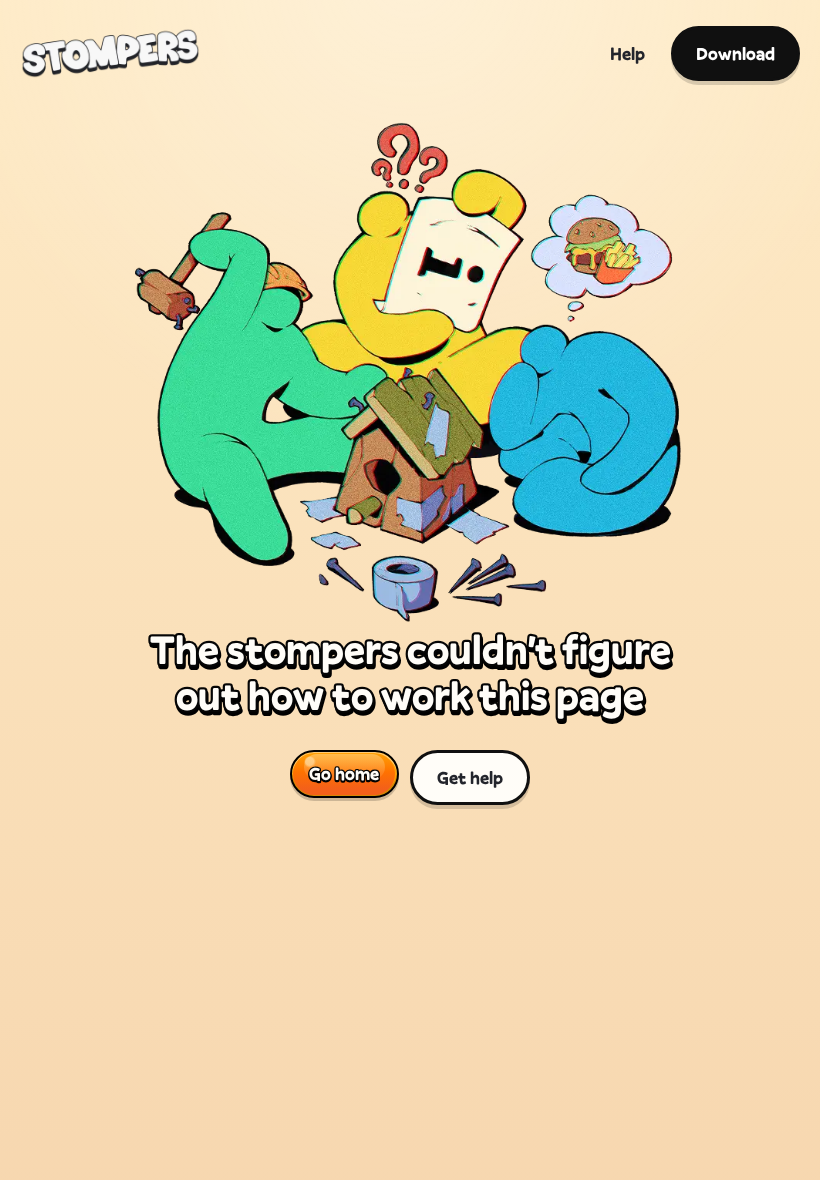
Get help (470, 777)
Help (627, 53)
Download (735, 53)
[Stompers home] (110, 53)
